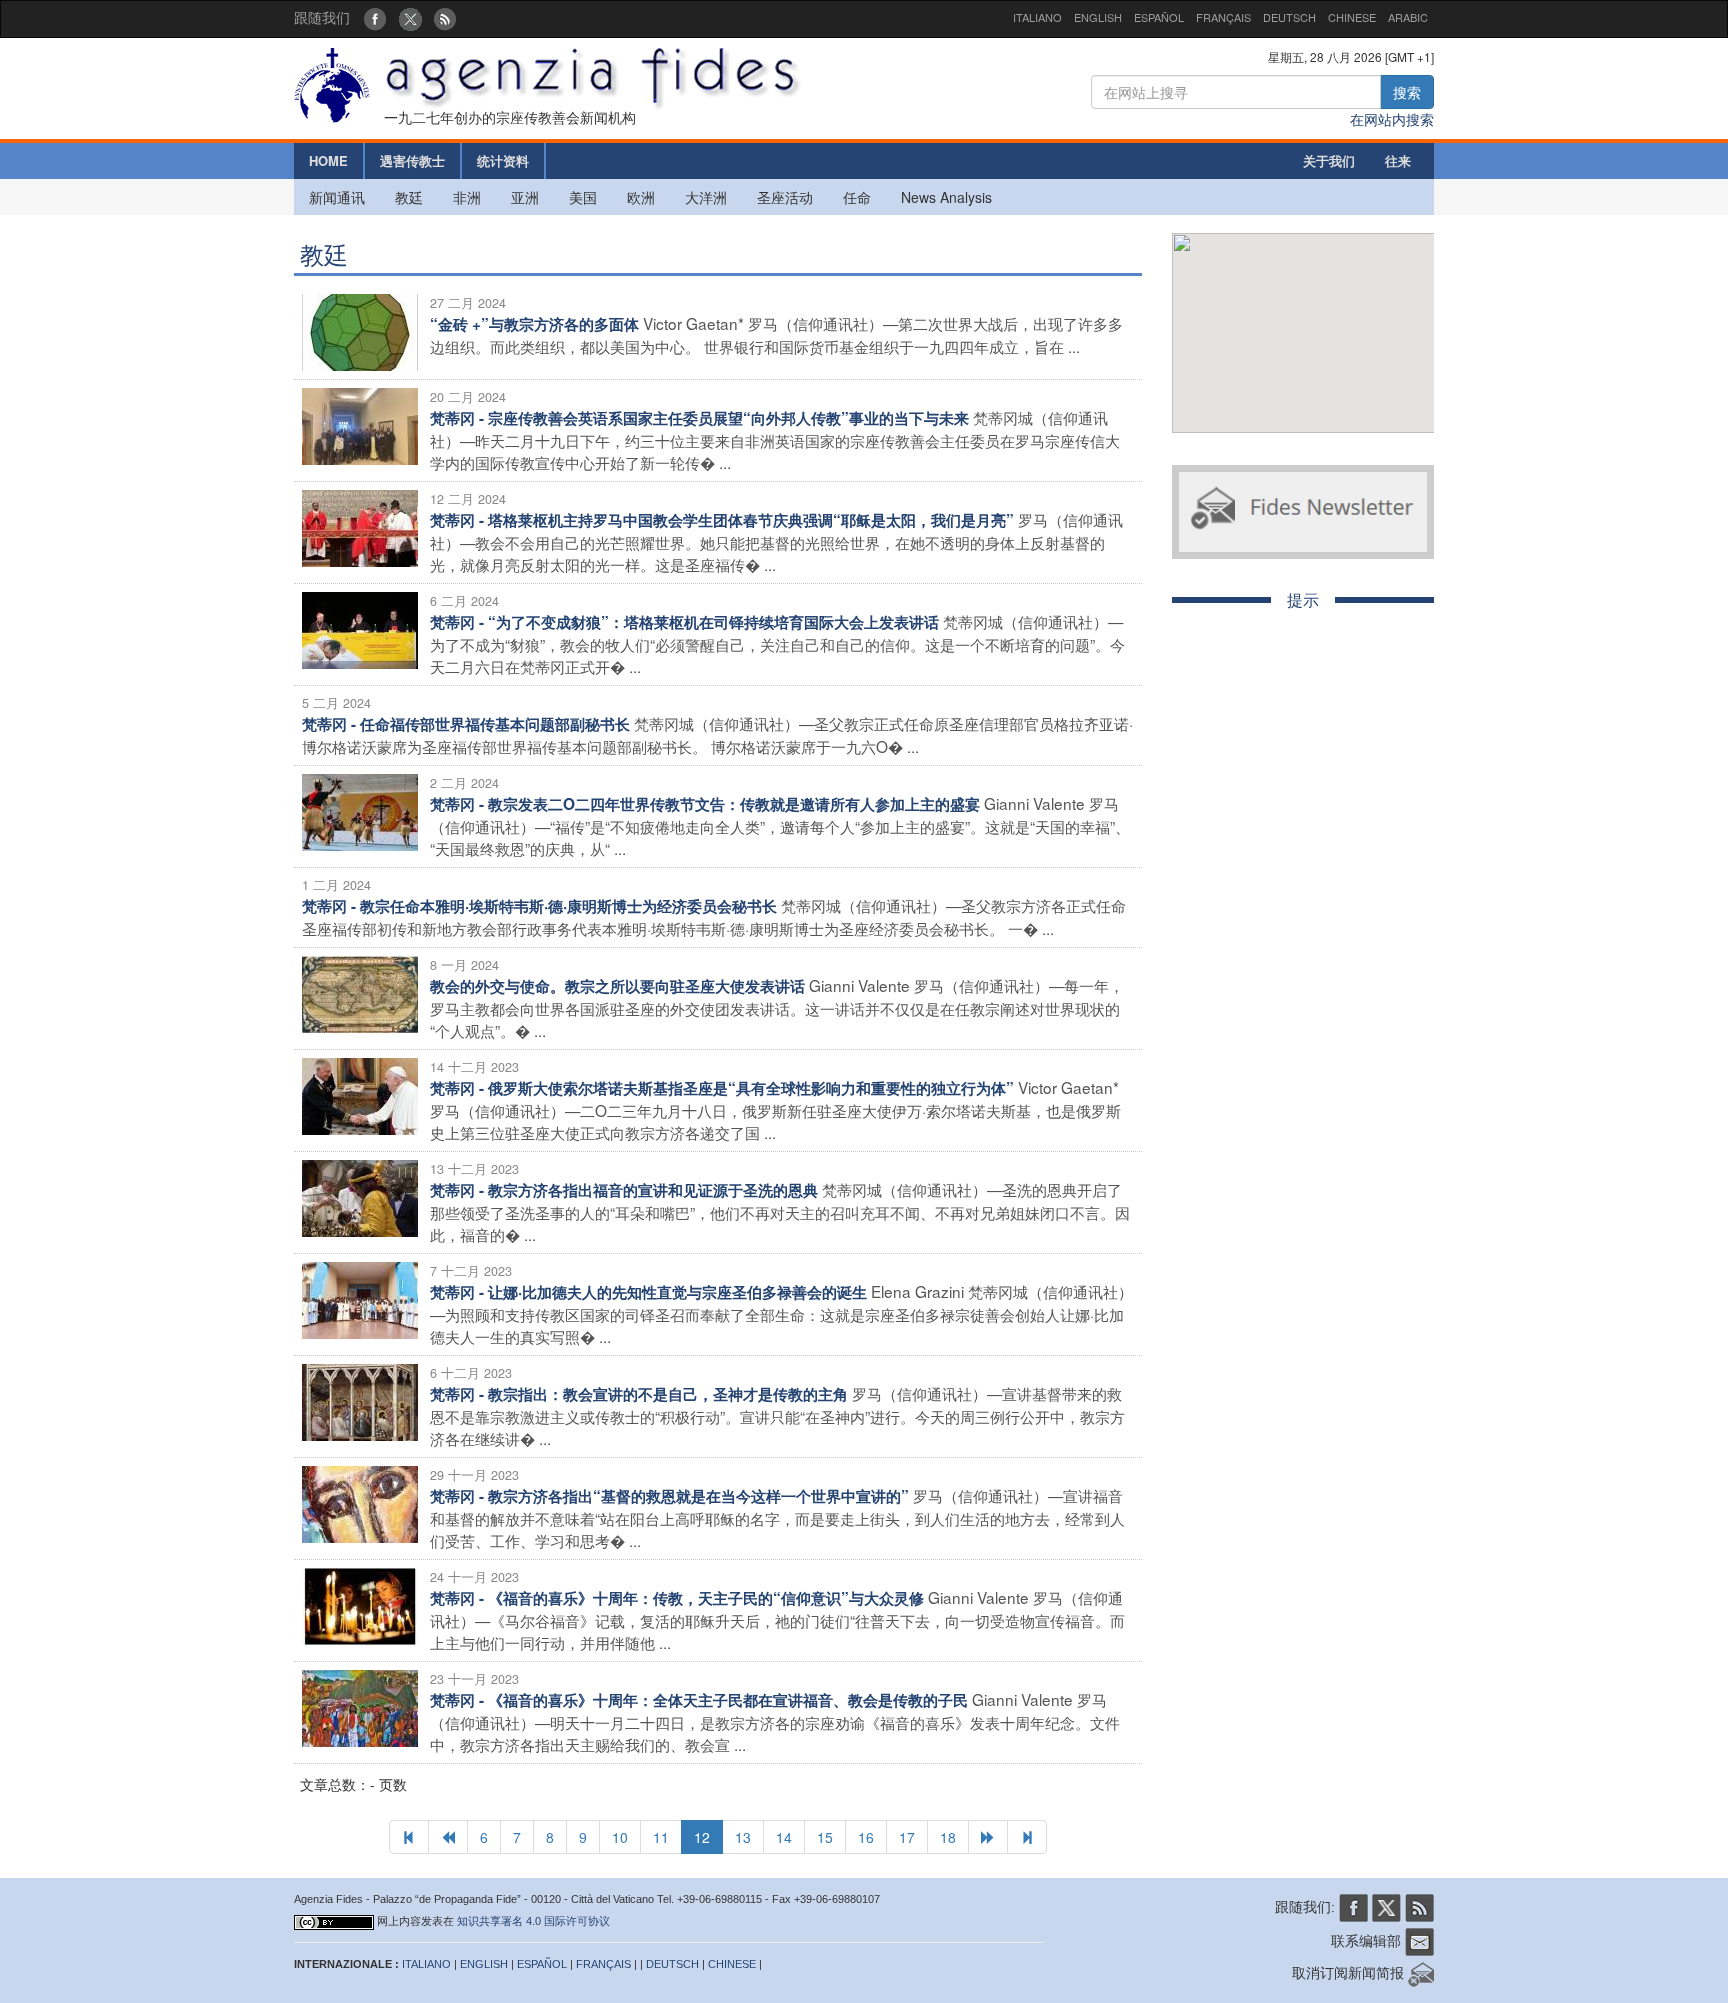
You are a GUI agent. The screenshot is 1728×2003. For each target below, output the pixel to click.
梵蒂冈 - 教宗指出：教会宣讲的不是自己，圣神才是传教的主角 (639, 1394)
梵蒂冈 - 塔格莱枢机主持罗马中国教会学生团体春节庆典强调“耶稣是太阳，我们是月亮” (722, 520)
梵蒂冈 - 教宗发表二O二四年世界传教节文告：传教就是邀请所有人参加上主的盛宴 (705, 804)
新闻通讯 (337, 197)
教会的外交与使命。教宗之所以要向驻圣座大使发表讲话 (617, 986)
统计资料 (503, 160)
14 (784, 1837)
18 (948, 1837)
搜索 (1407, 92)
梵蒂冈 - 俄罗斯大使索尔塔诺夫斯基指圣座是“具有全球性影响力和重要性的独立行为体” (722, 1088)
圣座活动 (785, 197)
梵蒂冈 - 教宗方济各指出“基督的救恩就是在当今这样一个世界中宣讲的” (669, 1496)
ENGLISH (1098, 17)
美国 (583, 197)
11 (661, 1837)
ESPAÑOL (1159, 17)
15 (825, 1837)
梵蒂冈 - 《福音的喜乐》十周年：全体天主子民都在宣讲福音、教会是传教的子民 (699, 1700)
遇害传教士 (412, 160)
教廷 (409, 197)
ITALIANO (1037, 17)
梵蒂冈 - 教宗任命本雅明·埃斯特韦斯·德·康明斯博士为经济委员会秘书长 (539, 906)
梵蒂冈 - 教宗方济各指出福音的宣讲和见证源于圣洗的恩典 (624, 1190)
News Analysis (946, 197)
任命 (857, 197)
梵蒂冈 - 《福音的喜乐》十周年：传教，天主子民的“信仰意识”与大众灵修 (677, 1598)
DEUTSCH (1289, 17)
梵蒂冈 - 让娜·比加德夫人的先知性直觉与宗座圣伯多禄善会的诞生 (648, 1292)
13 (743, 1837)
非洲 (467, 197)
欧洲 (641, 197)
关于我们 (1329, 160)
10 (620, 1837)
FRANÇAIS (1223, 17)
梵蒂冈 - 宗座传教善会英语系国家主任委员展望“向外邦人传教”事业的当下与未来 (699, 418)
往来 (1398, 160)
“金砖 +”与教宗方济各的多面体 (534, 324)
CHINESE (1352, 17)
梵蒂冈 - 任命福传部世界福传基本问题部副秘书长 (466, 724)
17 (907, 1837)
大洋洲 (706, 197)
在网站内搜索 (1392, 119)
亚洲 (525, 197)
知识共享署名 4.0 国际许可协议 (533, 1921)
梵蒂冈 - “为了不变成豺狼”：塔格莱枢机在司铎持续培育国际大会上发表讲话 (684, 622)
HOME (328, 160)
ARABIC (1408, 17)
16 (866, 1837)
